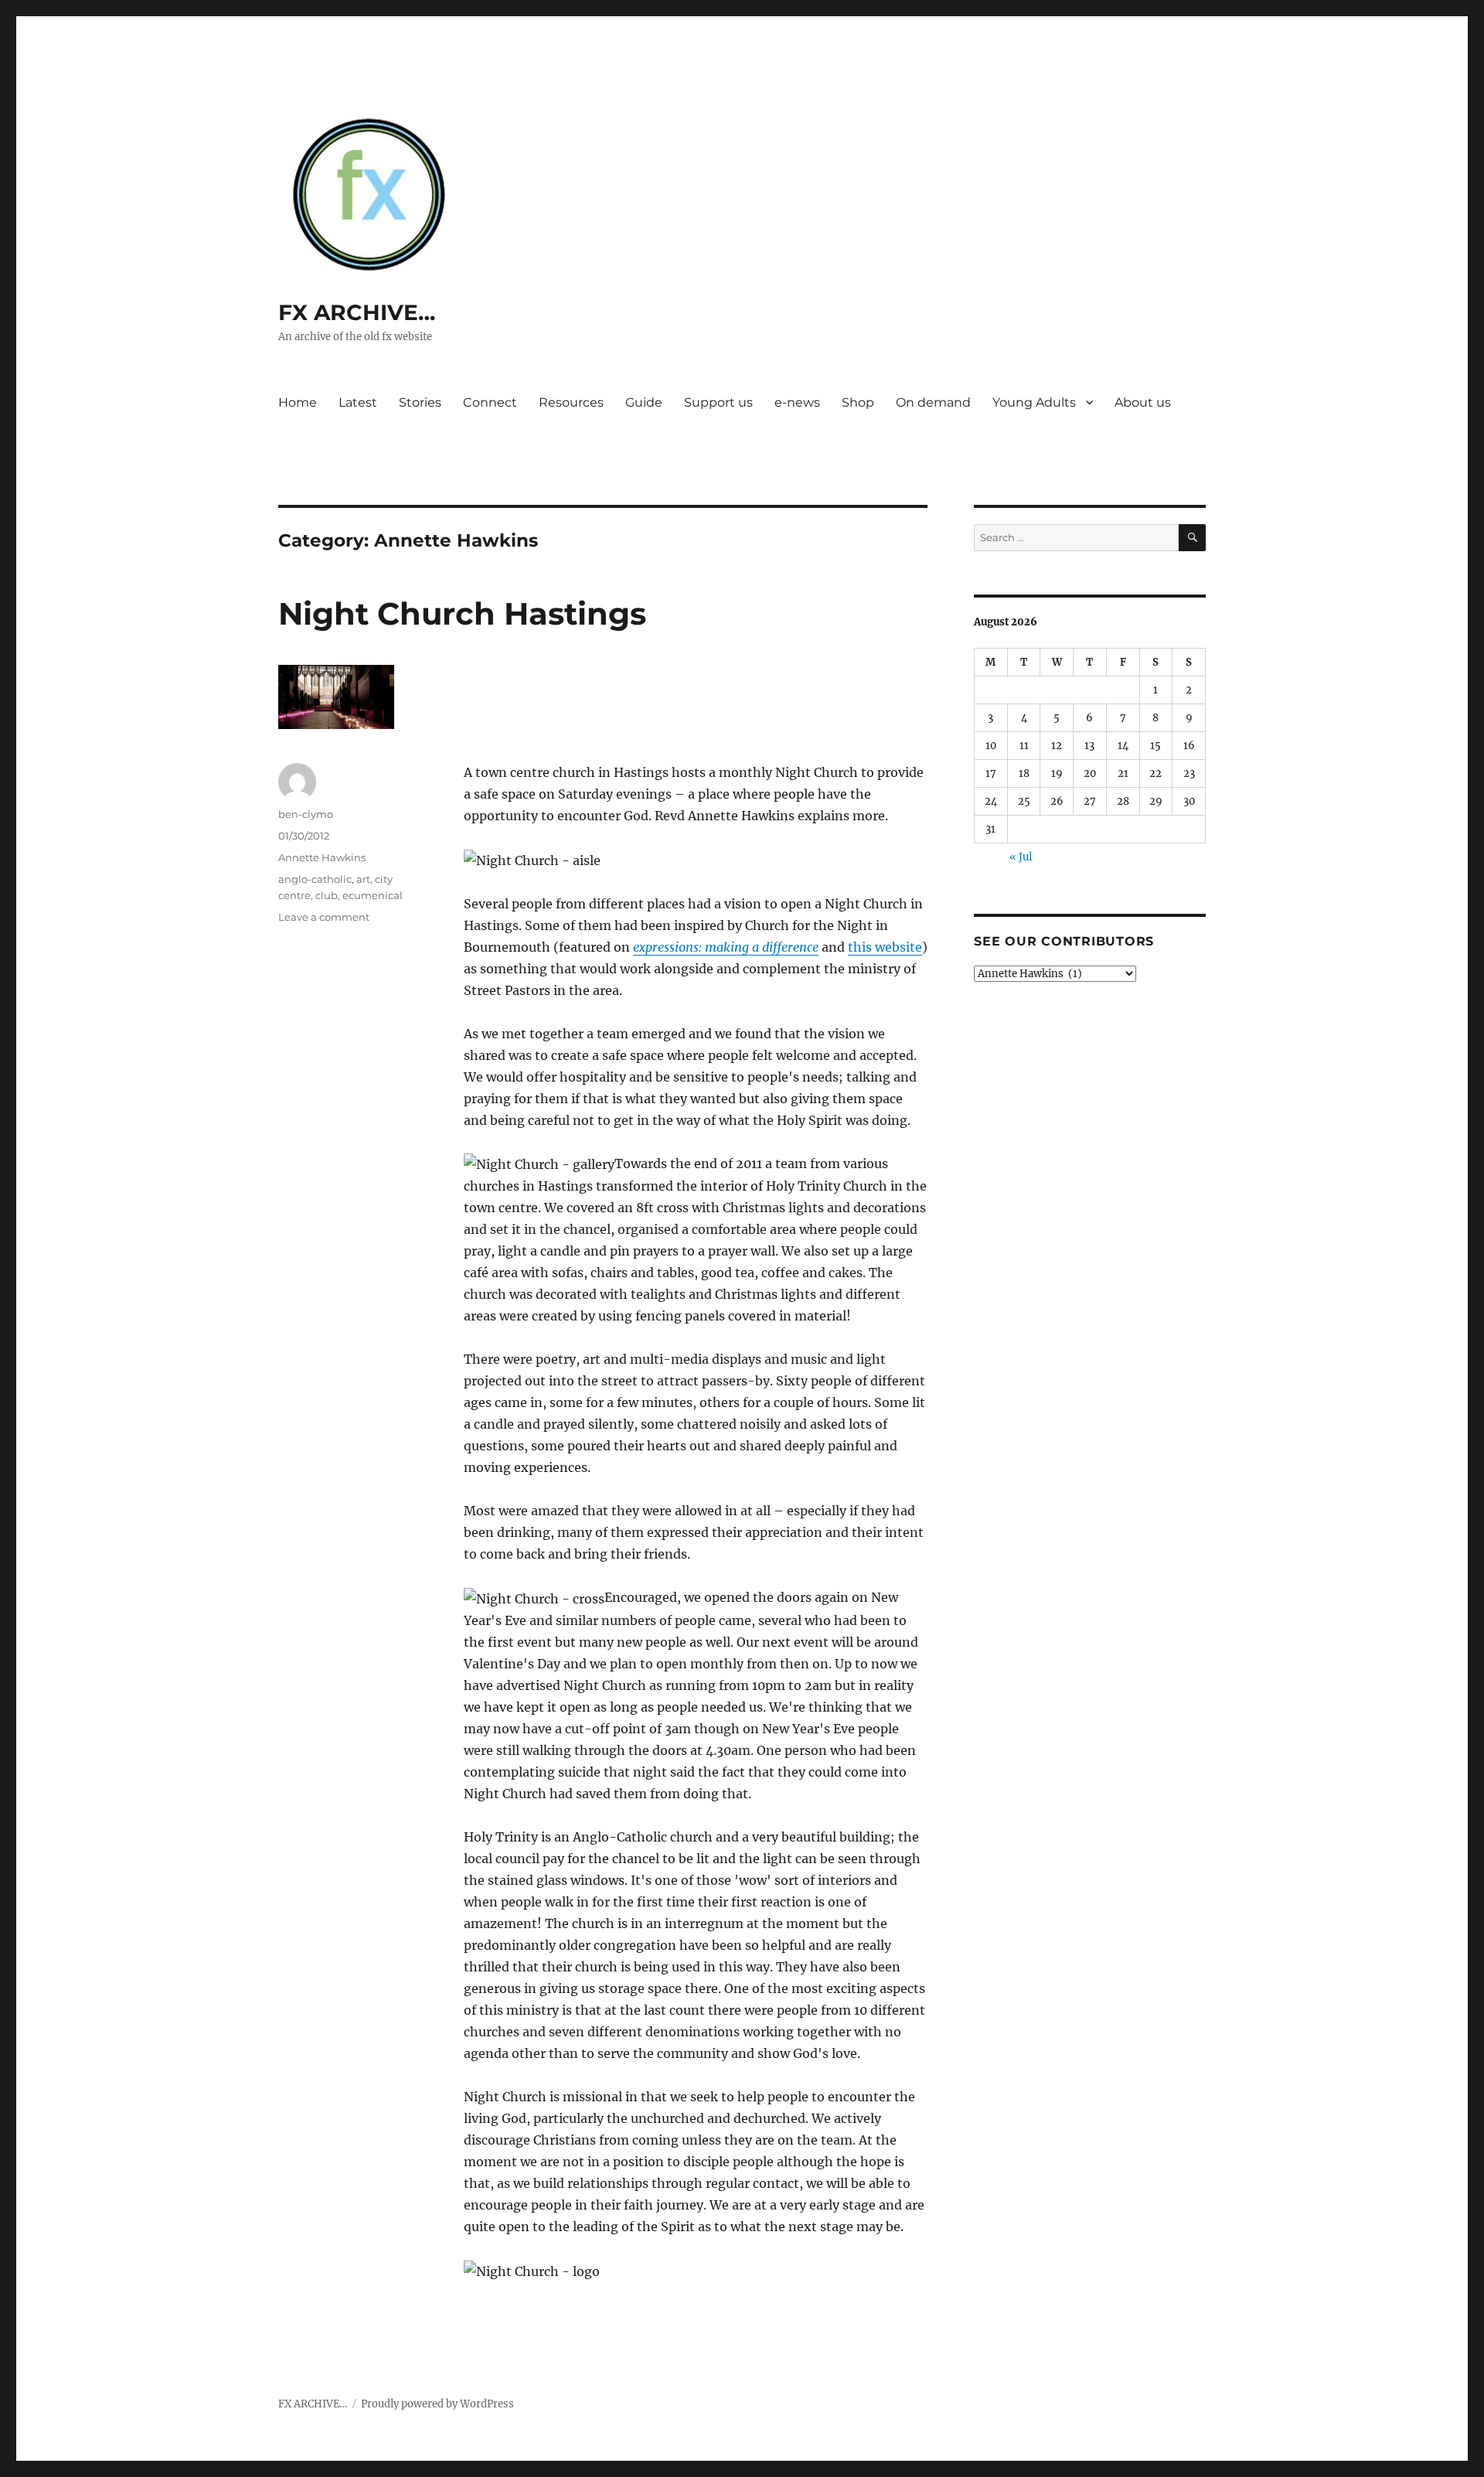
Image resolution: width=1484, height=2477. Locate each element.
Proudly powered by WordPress (437, 2404)
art (363, 879)
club (327, 895)
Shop (858, 402)
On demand (933, 402)
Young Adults (1034, 402)
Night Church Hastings (462, 613)
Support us (718, 402)
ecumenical (373, 895)
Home (298, 402)
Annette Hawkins (322, 857)
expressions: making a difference (726, 947)
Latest (358, 402)
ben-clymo (306, 814)
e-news (797, 402)
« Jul (1021, 857)
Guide (644, 402)
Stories (420, 402)
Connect (490, 402)
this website (885, 947)
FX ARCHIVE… (357, 312)
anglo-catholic (315, 879)
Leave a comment (324, 917)
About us (1143, 402)
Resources (571, 402)
